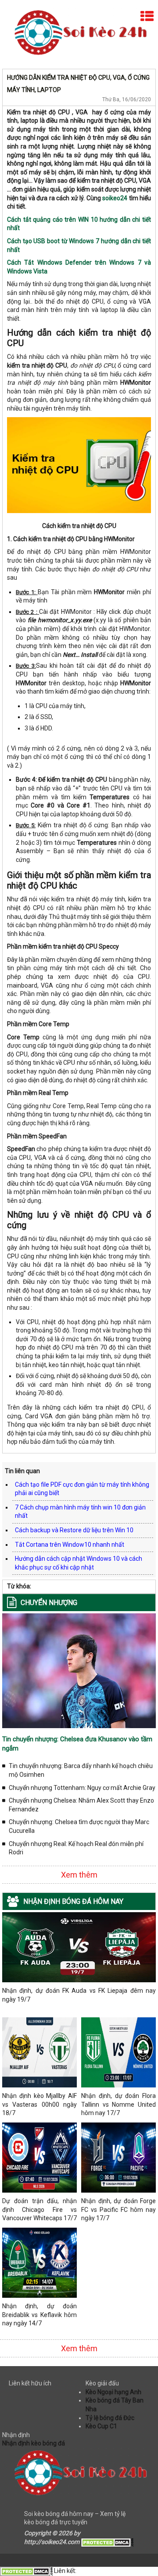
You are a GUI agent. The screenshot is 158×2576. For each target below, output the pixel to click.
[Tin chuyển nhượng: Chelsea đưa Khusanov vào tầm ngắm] (79, 1670)
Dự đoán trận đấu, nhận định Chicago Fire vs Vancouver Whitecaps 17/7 (39, 2209)
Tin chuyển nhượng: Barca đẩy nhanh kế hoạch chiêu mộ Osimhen (81, 1770)
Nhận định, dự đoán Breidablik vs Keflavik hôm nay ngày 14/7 (39, 2315)
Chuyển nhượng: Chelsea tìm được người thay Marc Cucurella (79, 1826)
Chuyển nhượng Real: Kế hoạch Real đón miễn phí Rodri (76, 1848)
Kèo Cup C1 (101, 2426)
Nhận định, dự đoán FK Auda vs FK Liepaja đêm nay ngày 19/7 (79, 1995)
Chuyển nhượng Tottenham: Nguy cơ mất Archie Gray (82, 1788)
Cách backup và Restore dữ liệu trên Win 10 (74, 1530)
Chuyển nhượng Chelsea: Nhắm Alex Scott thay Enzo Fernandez (81, 1805)
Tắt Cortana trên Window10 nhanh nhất (70, 1545)
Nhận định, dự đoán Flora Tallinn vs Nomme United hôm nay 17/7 (118, 2104)
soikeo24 (115, 198)
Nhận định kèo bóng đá (34, 2443)
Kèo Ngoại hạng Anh (113, 2392)
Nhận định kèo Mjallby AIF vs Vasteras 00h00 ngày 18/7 (39, 2104)
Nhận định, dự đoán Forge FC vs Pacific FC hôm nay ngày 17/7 (118, 2209)
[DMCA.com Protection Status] (107, 2542)
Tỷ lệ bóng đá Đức (110, 2418)
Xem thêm (79, 1875)
